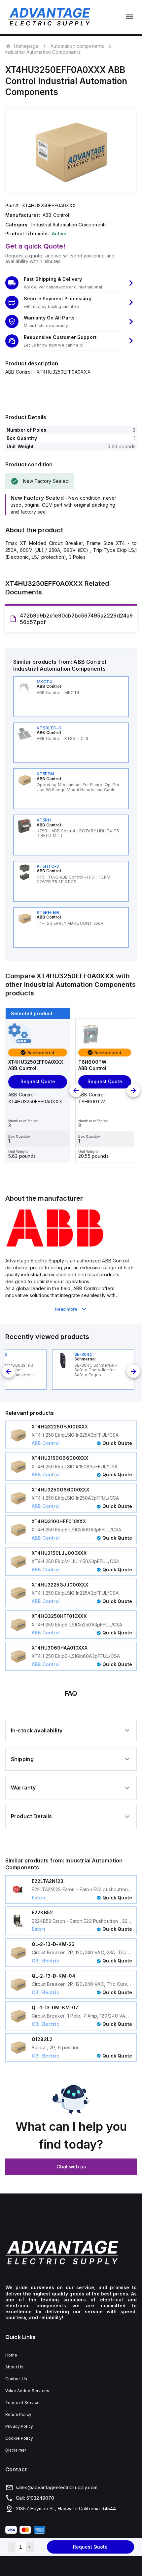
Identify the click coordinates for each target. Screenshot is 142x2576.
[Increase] (30, 2547)
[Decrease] (12, 2547)
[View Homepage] (49, 17)
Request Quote (90, 2547)
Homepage (26, 46)
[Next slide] (133, 1090)
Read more (66, 1309)
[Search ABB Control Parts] (55, 1246)
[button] (71, 283)
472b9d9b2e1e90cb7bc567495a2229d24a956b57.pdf (76, 619)
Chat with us (71, 2167)
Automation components (77, 46)
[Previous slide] (76, 1090)
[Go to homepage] (71, 2252)
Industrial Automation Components (43, 52)
